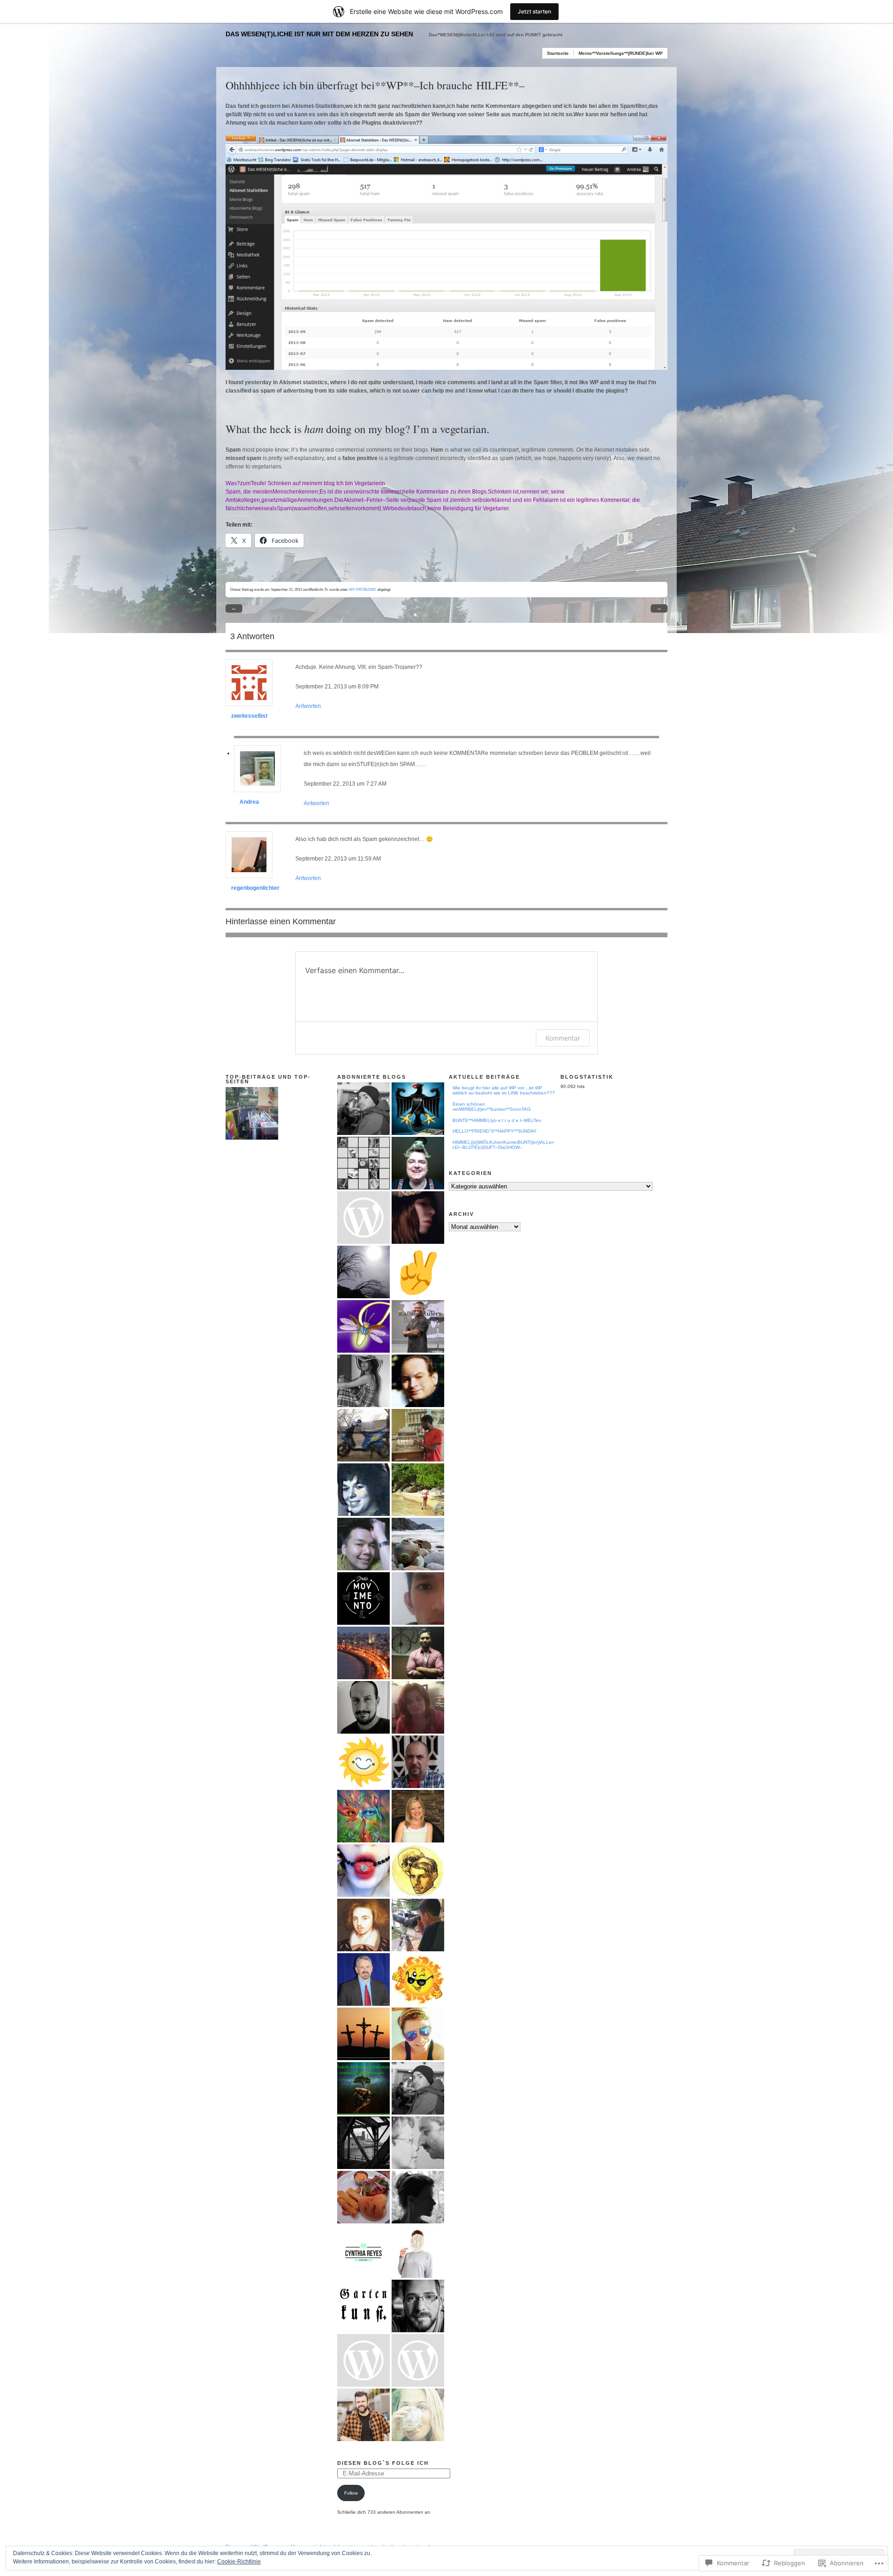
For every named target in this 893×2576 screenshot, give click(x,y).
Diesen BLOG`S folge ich (383, 2463)
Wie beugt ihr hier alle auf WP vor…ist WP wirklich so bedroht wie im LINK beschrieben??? (504, 1091)
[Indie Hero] (363, 1707)
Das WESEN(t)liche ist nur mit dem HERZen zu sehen (319, 34)
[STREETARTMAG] (363, 2415)
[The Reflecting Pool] (363, 1979)
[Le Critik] (363, 1163)
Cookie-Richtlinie (239, 2562)
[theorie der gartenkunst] (363, 2306)
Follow (351, 2493)
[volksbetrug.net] (418, 1109)
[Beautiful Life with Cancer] (418, 1816)
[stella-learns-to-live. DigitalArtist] (418, 1218)
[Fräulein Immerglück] (418, 2360)
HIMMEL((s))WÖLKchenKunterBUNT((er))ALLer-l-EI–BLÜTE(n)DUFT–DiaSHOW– (503, 1145)
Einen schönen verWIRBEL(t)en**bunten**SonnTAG (492, 1107)
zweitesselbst (249, 716)
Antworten (308, 706)
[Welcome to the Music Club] (363, 2197)
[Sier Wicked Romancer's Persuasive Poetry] (363, 1816)
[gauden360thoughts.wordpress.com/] (418, 1598)
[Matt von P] (418, 2306)
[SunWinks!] (418, 1979)
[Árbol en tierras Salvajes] (363, 2088)
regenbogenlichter (255, 888)
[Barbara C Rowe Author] (418, 1707)
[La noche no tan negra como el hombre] (418, 1871)
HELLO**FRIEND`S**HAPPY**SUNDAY (495, 1131)
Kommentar (563, 1038)
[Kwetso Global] (418, 1326)
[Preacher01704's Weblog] (363, 2034)
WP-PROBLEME (363, 589)
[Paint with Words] (363, 1326)
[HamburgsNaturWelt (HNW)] (418, 2415)
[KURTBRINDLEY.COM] (418, 1272)
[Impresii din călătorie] (418, 1762)
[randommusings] (363, 1653)
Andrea (249, 802)
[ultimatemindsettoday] (363, 1109)
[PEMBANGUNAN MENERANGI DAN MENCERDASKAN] (418, 1925)
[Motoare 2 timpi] (363, 1435)
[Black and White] (418, 2197)
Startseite (558, 53)
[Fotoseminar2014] (363, 2360)
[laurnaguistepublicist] (363, 1381)
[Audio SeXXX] (418, 1435)
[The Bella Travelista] (418, 1490)
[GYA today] (363, 1762)
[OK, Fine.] (363, 1218)
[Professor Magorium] (363, 1544)
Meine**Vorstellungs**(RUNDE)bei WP (621, 53)
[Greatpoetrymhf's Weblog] (363, 1490)
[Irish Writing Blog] (363, 1925)
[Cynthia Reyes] (363, 2252)
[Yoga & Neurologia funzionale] (363, 1598)
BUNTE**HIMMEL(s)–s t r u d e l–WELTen (497, 1120)
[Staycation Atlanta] (418, 2034)
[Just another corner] (363, 2143)
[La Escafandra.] (418, 1544)
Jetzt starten (534, 11)
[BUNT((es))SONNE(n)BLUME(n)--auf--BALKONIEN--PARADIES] (252, 1113)
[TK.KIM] (363, 1871)
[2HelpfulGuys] (418, 1653)
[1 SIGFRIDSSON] (363, 1272)
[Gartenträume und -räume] (418, 2143)
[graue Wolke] (418, 2252)
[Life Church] (418, 1381)
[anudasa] (418, 1163)
